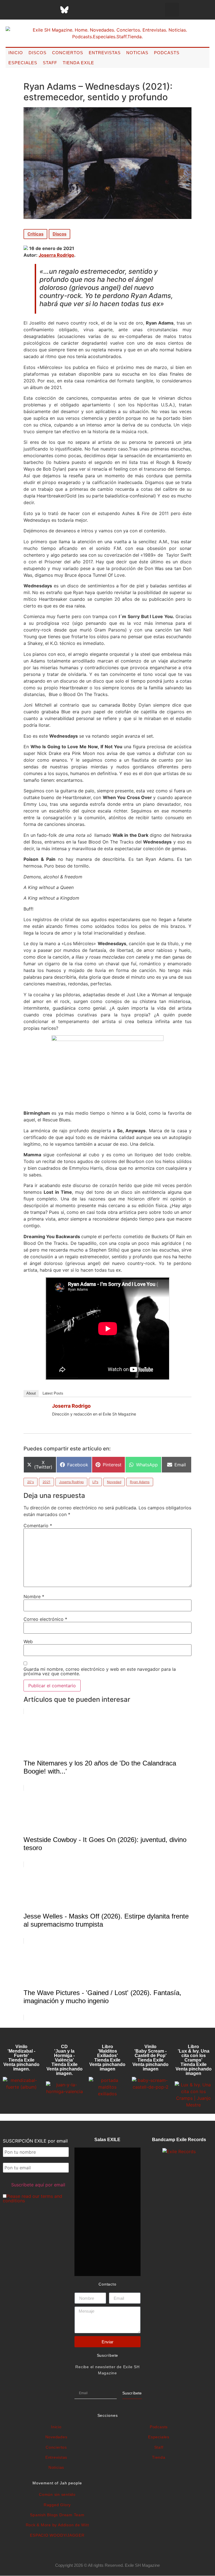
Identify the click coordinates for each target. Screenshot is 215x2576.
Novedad (114, 1482)
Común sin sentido (57, 2494)
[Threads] (50, 10)
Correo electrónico (45, 1619)
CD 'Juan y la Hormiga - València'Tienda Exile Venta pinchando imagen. (65, 2060)
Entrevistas (105, 53)
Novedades (56, 2437)
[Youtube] (92, 10)
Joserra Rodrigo (56, 255)
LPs (95, 1482)
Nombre (34, 1596)
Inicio (16, 53)
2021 (46, 1482)
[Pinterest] (78, 10)
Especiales (23, 63)
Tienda (159, 2457)
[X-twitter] (22, 10)
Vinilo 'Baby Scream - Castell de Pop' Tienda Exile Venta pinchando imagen (150, 2058)
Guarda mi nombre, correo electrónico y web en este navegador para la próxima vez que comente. (100, 1671)
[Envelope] (120, 10)
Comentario (38, 1526)
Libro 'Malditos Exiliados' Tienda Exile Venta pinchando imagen (107, 2058)
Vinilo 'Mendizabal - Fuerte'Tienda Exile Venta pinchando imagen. (21, 2058)
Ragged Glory (57, 2505)
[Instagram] (36, 10)
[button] (172, 10)
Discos (38, 53)
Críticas (35, 234)
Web (28, 1641)
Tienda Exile (78, 63)
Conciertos (68, 53)
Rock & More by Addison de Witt (57, 2525)
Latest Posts (53, 1393)
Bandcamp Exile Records (179, 2140)
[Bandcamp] (106, 10)
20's (31, 1482)
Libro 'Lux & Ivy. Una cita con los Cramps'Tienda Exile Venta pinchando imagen (194, 2060)
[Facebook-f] (8, 10)
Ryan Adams (140, 1482)
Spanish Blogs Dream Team (57, 2515)
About (31, 1393)
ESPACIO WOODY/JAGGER (57, 2535)
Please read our (32, 2198)
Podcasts (167, 53)
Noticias (137, 53)
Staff (50, 63)
